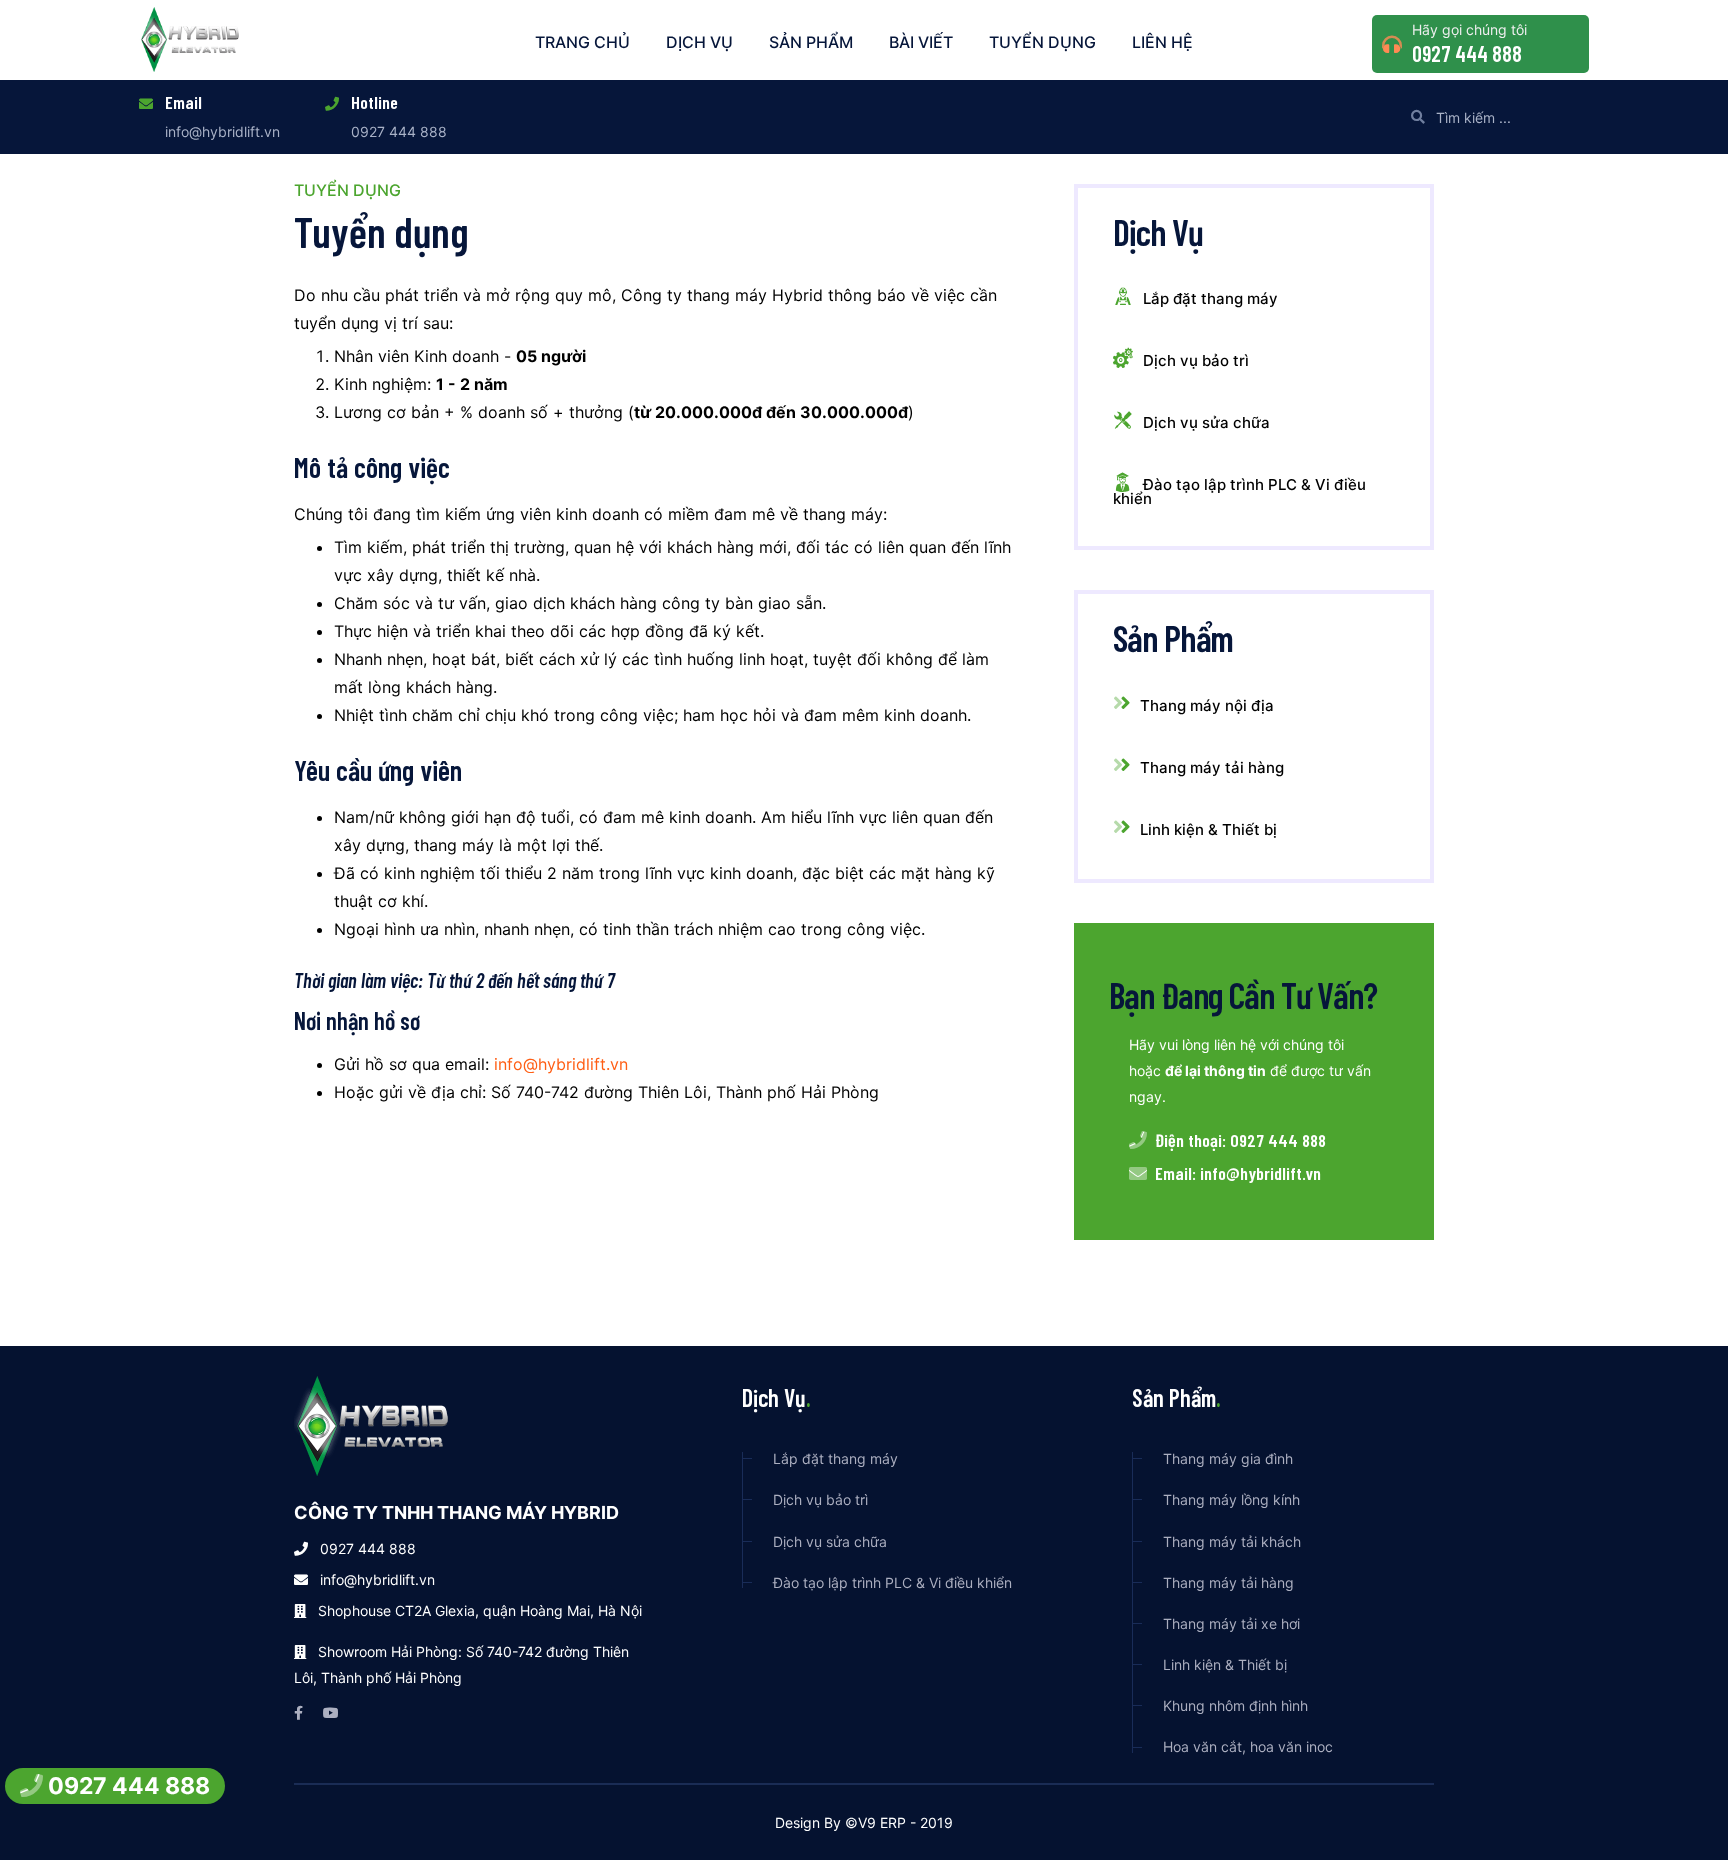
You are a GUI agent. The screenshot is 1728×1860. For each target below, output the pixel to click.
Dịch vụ (699, 42)
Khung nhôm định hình (1235, 1705)
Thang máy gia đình (1228, 1458)
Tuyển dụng (1042, 42)
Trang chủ (582, 42)
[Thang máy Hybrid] (191, 37)
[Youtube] (331, 1713)
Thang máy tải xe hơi (1231, 1623)
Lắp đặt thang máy (1210, 298)
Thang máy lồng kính (1231, 1499)
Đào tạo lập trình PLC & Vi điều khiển (1239, 491)
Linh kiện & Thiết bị (1208, 829)
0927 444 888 (1467, 53)
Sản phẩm (811, 42)
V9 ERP (882, 1822)
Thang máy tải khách (1232, 1541)
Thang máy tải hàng (1212, 767)
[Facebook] (298, 1713)
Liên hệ (1162, 42)
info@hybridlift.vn (222, 131)
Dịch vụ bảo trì (1196, 360)
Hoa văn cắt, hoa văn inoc (1248, 1746)
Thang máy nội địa (1207, 705)
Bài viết (921, 42)
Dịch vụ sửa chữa (1206, 422)
